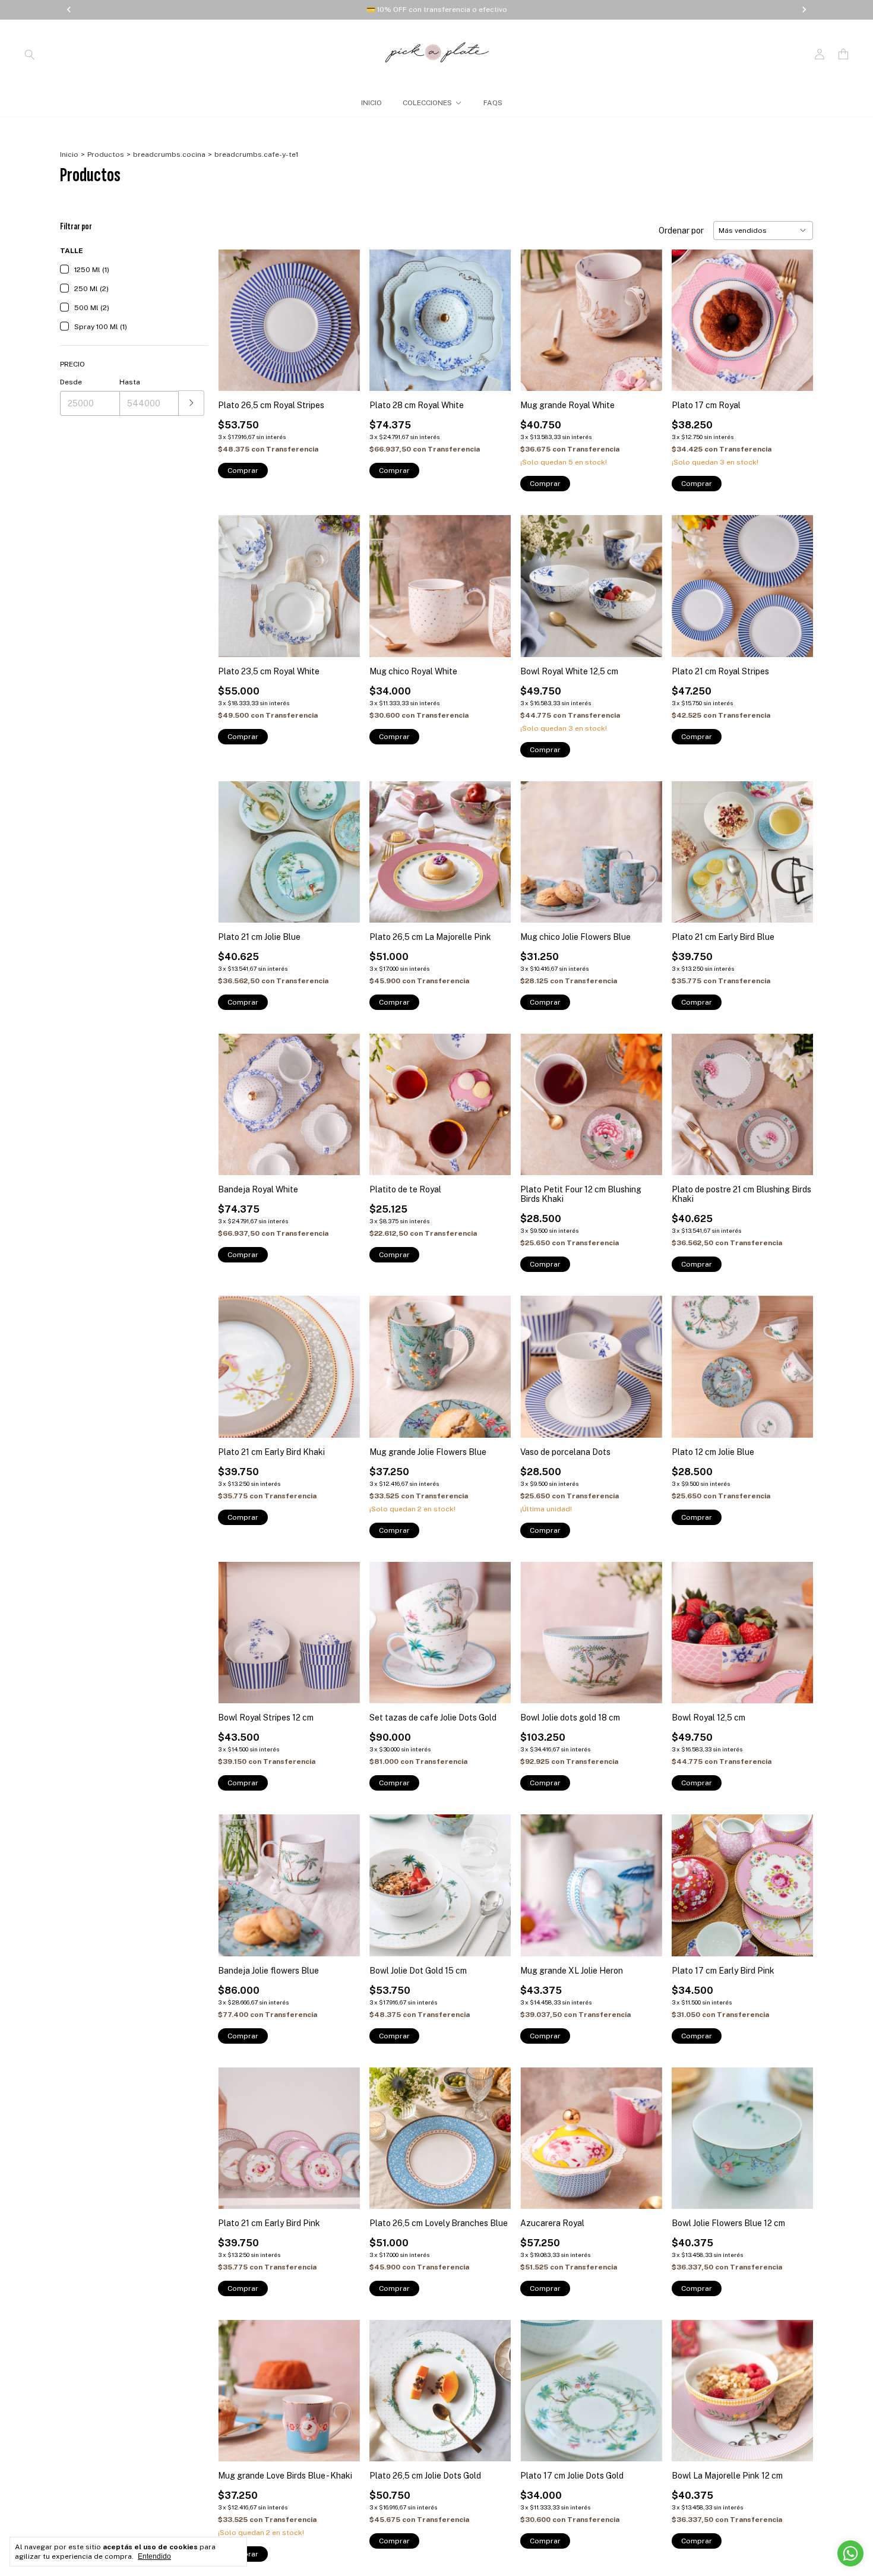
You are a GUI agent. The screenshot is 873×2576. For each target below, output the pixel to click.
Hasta (130, 382)
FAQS (493, 103)
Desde (71, 382)
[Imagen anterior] (236, 313)
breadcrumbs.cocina (169, 154)
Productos (106, 154)
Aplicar (192, 403)
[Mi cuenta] (820, 54)
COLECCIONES (427, 103)
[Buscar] (30, 54)
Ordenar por (681, 231)
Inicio (69, 154)
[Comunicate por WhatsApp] (850, 2553)
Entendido (154, 2556)
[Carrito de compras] (843, 54)
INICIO (371, 103)
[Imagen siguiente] (342, 313)
